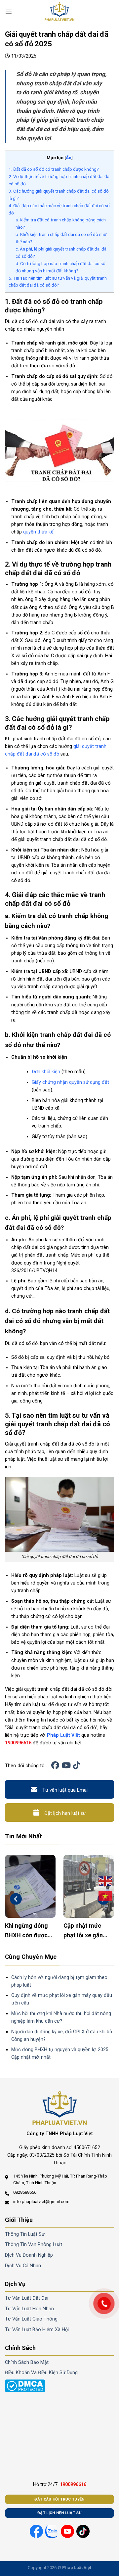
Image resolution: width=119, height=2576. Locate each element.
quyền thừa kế (38, 532)
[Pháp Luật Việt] (59, 12)
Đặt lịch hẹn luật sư (65, 1813)
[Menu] (9, 12)
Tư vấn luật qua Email (65, 1790)
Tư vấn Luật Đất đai (27, 2298)
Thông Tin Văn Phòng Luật (34, 2245)
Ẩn (69, 158)
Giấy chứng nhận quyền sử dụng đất (70, 1082)
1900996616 (18, 1743)
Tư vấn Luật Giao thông (31, 2319)
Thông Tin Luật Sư (25, 2234)
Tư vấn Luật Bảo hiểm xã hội (37, 2330)
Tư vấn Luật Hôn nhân (29, 2309)
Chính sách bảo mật (27, 2362)
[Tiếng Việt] (105, 1896)
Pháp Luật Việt (63, 1735)
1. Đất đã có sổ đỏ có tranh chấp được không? (54, 169)
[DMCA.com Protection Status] (25, 2386)
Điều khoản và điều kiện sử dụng (41, 2373)
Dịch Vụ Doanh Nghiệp (29, 2255)
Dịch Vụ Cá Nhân (23, 2266)
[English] (105, 1881)
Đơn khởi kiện (46, 1072)
